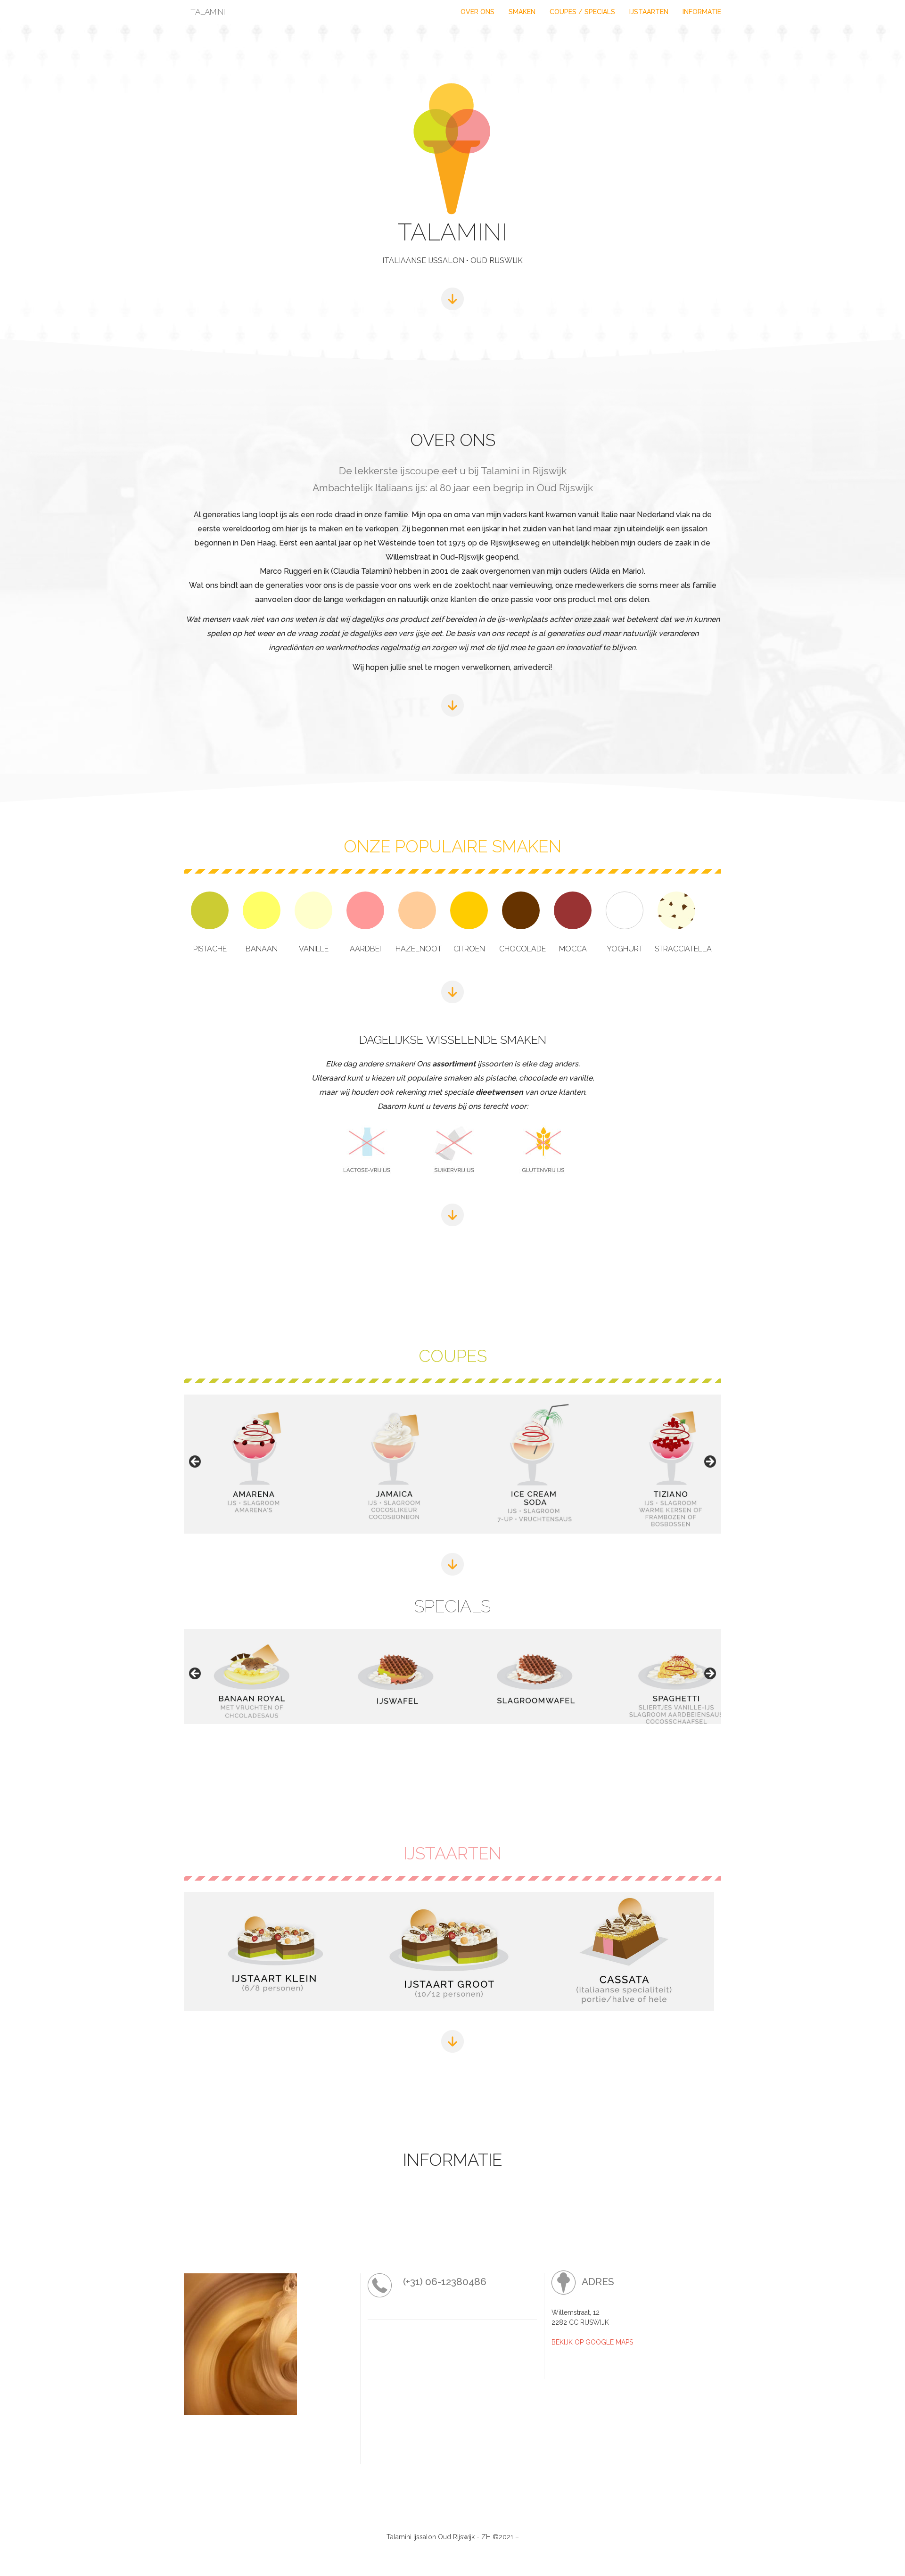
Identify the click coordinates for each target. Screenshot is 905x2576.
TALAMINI (208, 12)
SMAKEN (522, 12)
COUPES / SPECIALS (582, 12)
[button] (253, 1464)
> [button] (709, 1462)
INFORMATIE (702, 12)
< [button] (196, 1462)
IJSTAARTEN (649, 12)
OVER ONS (477, 12)
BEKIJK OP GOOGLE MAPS (592, 2342)
